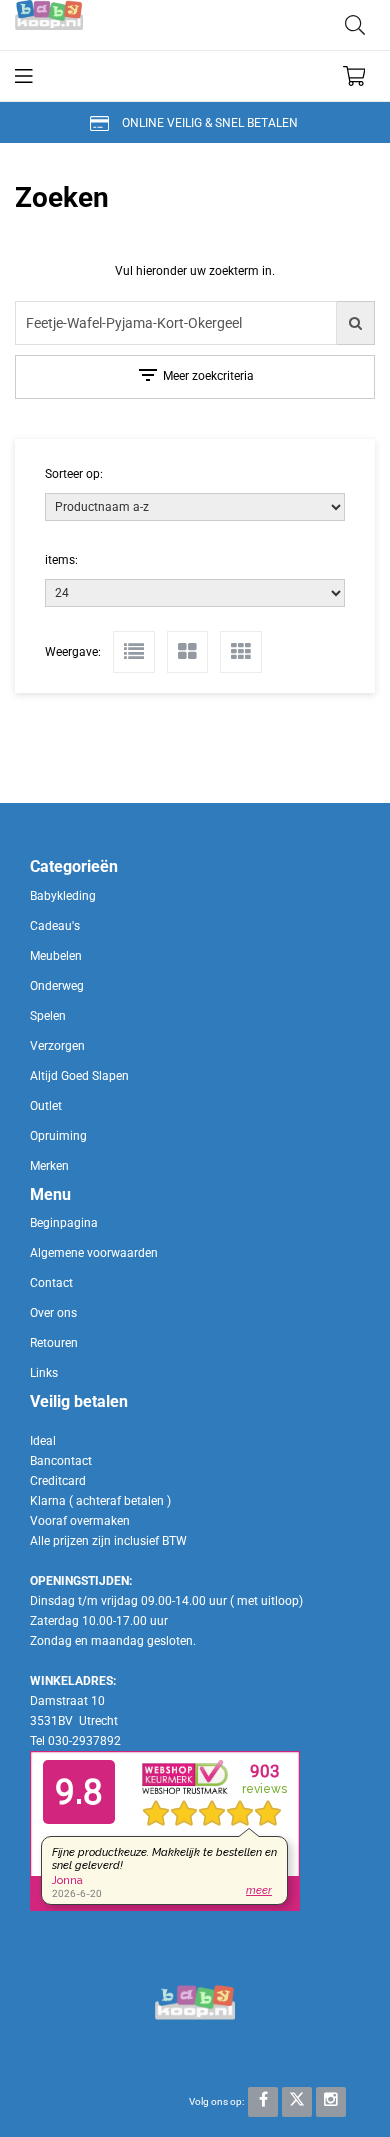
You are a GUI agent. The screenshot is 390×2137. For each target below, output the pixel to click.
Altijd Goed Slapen (79, 1076)
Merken (49, 1166)
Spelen (48, 1016)
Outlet (46, 1106)
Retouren (54, 1343)
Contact (51, 1283)
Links (44, 1373)
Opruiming (58, 1136)
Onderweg (57, 986)
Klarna (48, 1501)
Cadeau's (55, 926)
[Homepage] (105, 25)
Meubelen (56, 956)
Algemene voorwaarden (94, 1253)
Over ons (53, 1313)
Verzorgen (57, 1046)
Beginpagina (64, 1223)
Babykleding (63, 896)
